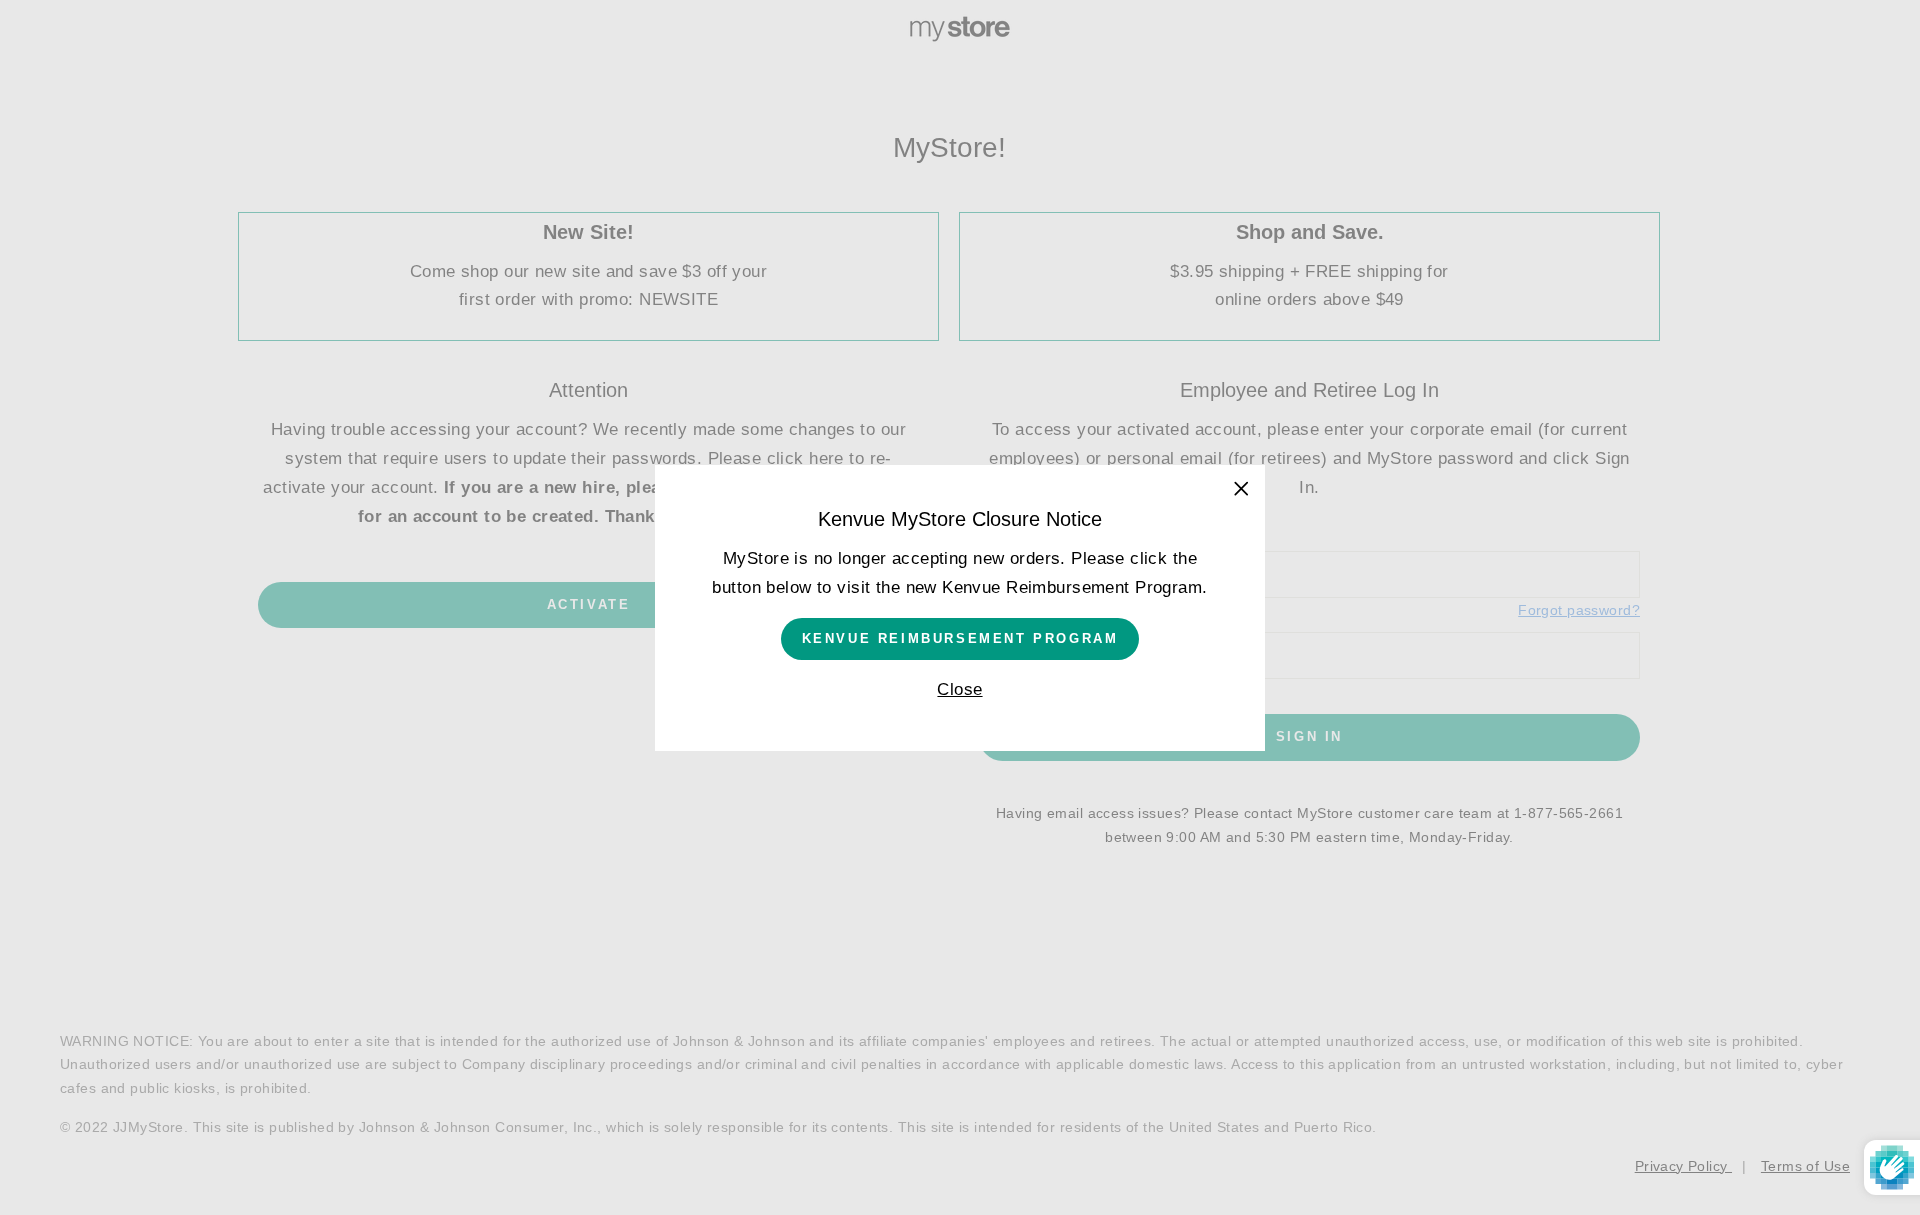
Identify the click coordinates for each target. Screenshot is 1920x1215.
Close (959, 688)
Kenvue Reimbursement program (960, 637)
